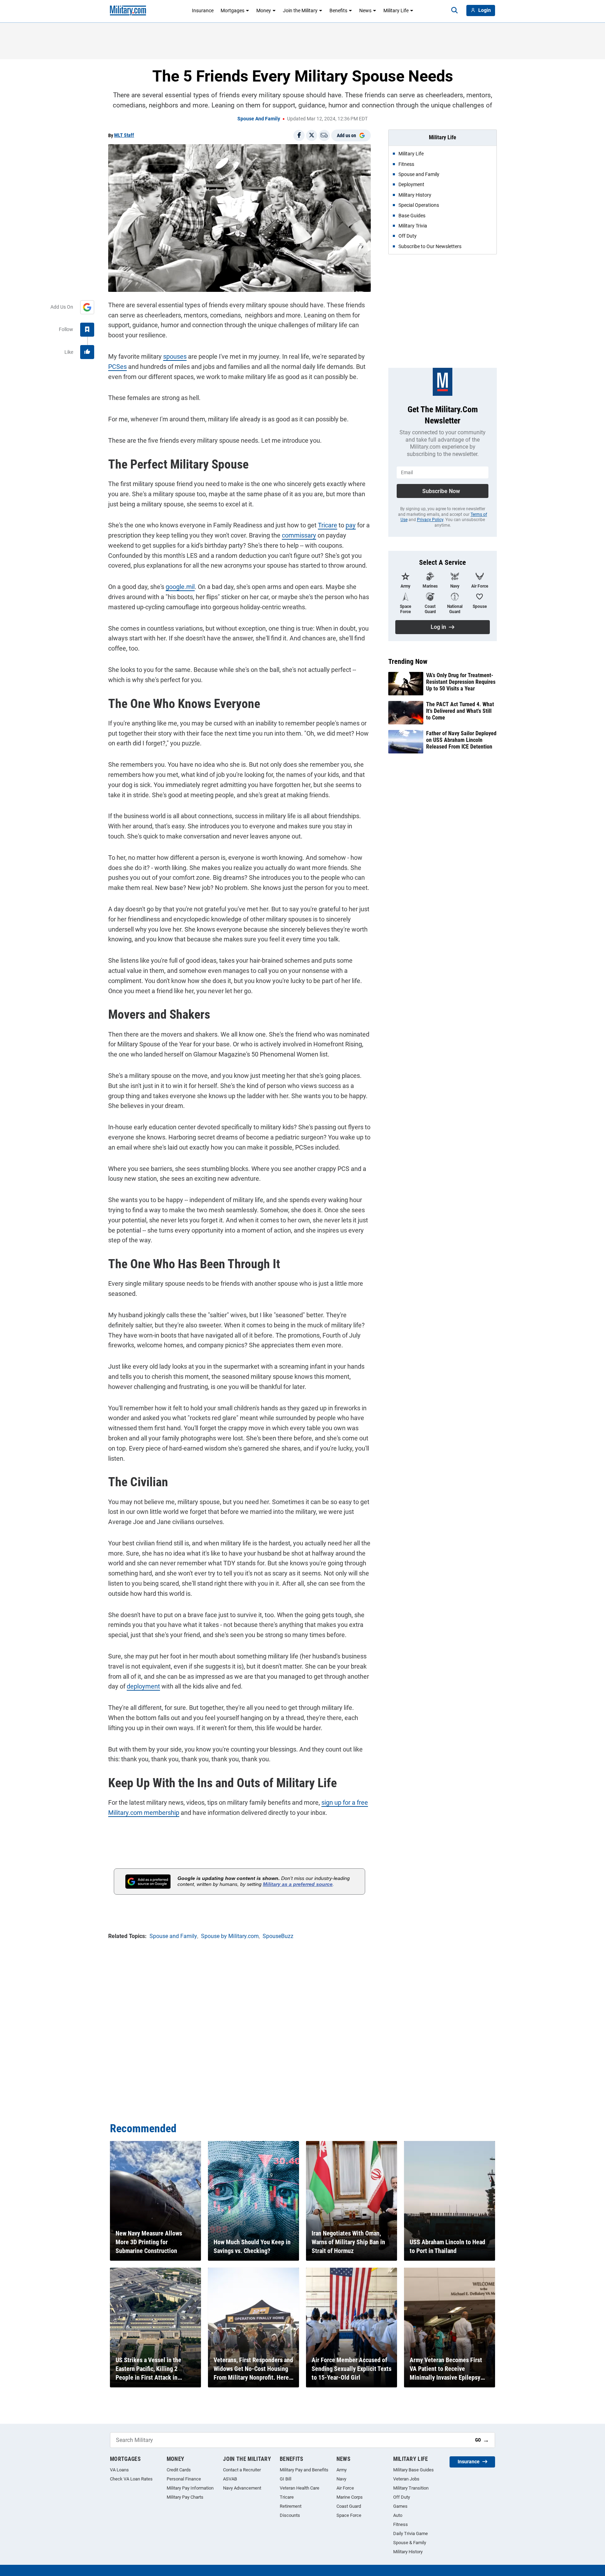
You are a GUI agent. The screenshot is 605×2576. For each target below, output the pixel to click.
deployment (143, 1686)
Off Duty (402, 2497)
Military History (408, 2552)
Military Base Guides (413, 2470)
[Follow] (87, 330)
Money (264, 10)
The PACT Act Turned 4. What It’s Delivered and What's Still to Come (460, 711)
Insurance (203, 10)
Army (342, 2470)
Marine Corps (350, 2497)
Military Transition (411, 2488)
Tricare (328, 525)
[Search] (454, 10)
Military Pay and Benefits (304, 2470)
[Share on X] (312, 135)
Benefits (338, 10)
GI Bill (286, 2479)
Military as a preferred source (298, 1884)
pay (351, 525)
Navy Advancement (242, 2488)
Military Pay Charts (185, 2497)
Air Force (345, 2488)
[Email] (324, 135)
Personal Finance (184, 2479)
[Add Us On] (87, 307)
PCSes (117, 367)
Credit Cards (179, 2470)
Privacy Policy (430, 520)
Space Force (349, 2515)
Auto (398, 2515)
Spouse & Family (410, 2543)
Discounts (290, 2515)
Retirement (291, 2506)
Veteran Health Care (300, 2488)
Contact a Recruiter (242, 2470)
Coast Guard (349, 2506)
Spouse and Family (259, 119)
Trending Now (408, 661)
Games (400, 2506)
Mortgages (232, 10)
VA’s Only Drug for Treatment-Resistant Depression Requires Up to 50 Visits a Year (461, 682)
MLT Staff (124, 135)
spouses (175, 356)
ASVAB (230, 2479)
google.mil (180, 587)
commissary (299, 535)
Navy (341, 2479)
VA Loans (119, 2470)
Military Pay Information (190, 2488)
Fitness (401, 2524)
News (365, 10)
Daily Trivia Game (411, 2533)
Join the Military (300, 10)
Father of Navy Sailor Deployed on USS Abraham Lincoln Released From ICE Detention (461, 740)
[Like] (87, 352)
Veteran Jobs (406, 2479)
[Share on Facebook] (299, 135)
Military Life (396, 10)
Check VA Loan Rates (131, 2479)
